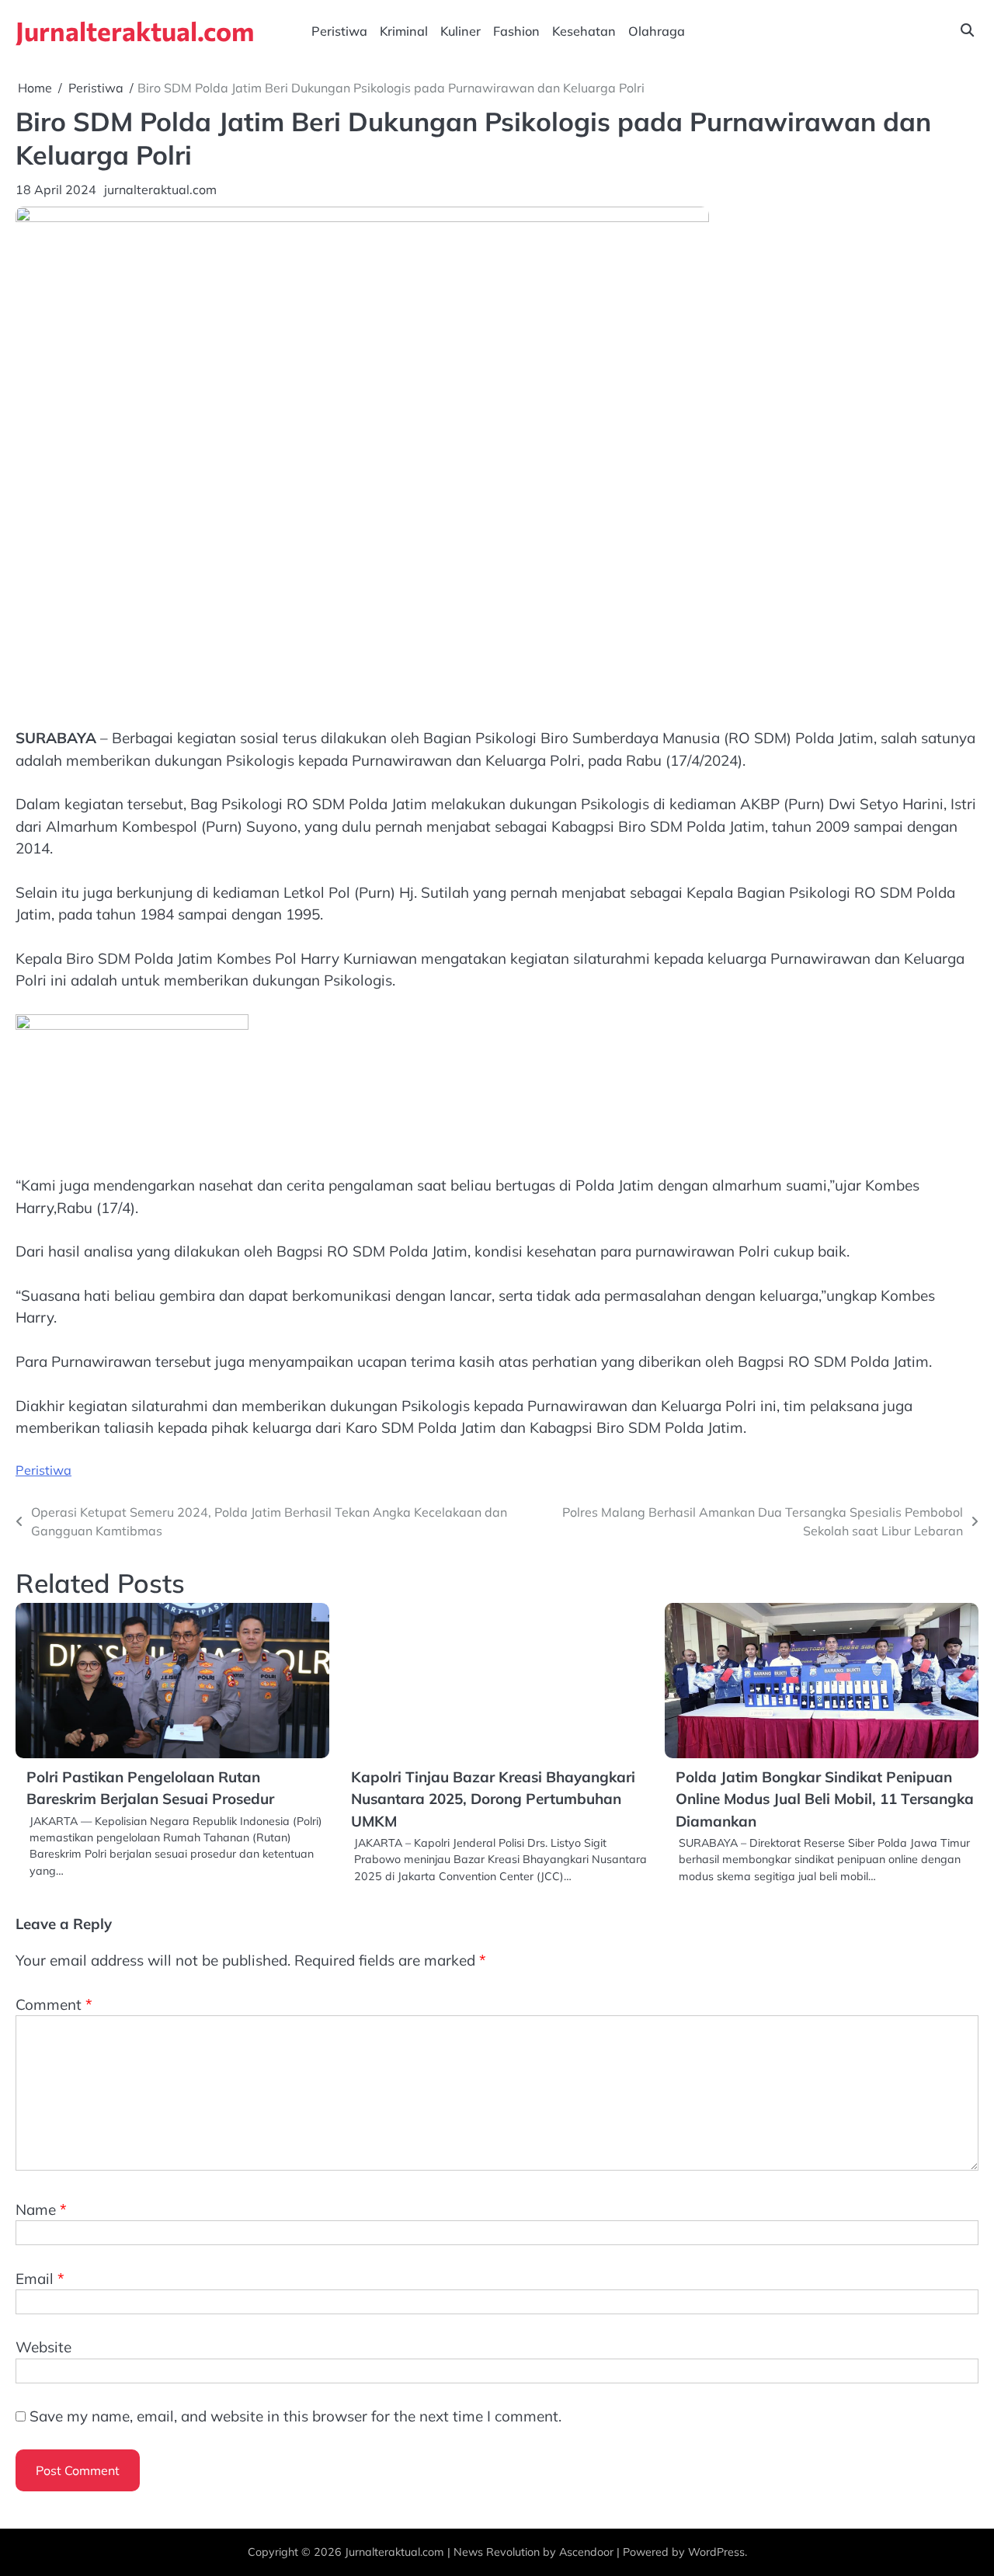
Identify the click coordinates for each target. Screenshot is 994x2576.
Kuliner (461, 31)
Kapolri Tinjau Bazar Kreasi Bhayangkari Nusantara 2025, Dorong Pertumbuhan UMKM (493, 1799)
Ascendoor (586, 2552)
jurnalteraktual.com (160, 189)
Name (41, 2209)
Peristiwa (339, 31)
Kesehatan (584, 31)
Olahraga (657, 31)
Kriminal (404, 31)
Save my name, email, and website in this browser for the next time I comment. (295, 2416)
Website (43, 2347)
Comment (54, 2004)
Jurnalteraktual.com (135, 31)
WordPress (716, 2552)
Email (40, 2279)
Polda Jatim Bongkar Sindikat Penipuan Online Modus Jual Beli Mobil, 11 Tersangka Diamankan (825, 1799)
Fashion (516, 31)
